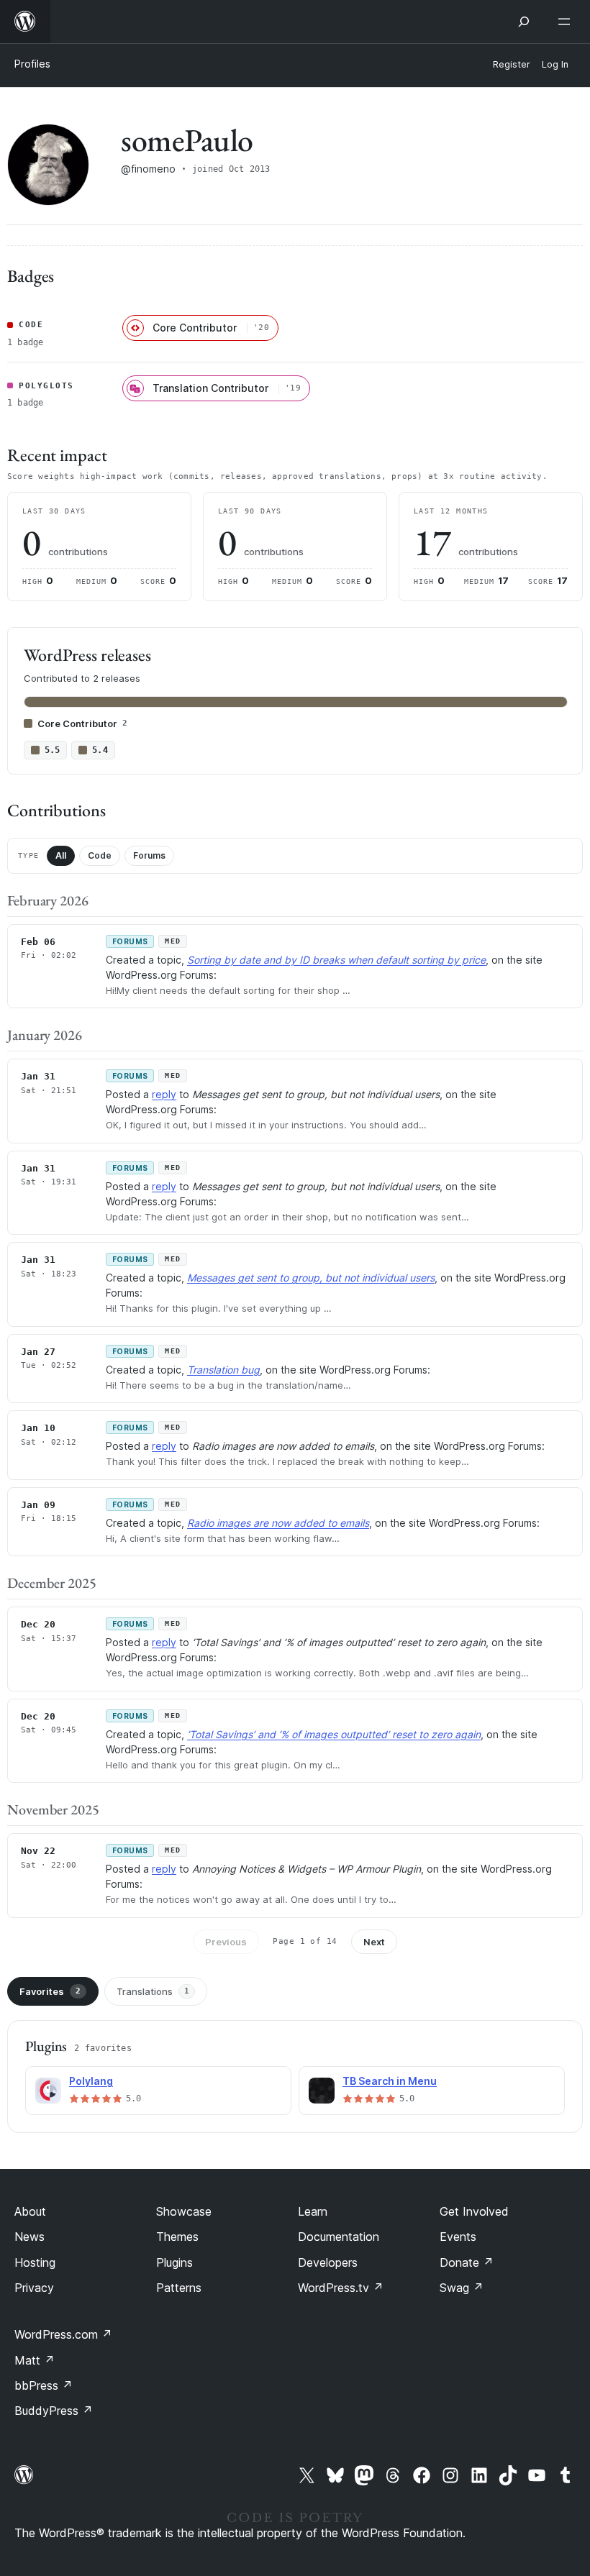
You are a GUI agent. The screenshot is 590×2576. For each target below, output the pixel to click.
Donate (467, 2262)
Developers (328, 2262)
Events (458, 2237)
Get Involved (474, 2211)
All (61, 855)
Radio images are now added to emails (278, 1523)
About (30, 2211)
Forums (149, 855)
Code (100, 855)
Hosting (35, 2262)
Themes (177, 2237)
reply (164, 1094)
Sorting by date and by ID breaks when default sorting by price (336, 960)
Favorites (50, 1991)
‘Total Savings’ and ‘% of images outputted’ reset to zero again (334, 1734)
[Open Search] (524, 22)
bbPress (44, 2385)
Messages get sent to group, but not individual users (311, 1278)
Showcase (184, 2211)
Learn (313, 2211)
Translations (153, 1991)
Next (374, 1942)
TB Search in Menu (390, 2081)
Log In (555, 64)
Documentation (339, 2237)
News (29, 2237)
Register (512, 64)
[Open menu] (567, 22)
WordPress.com (63, 2334)
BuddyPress (54, 2411)
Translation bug (223, 1370)
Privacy (34, 2288)
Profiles (32, 64)
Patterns (179, 2288)
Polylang (91, 2081)
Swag (462, 2288)
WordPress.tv (341, 2288)
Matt (35, 2360)
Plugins (174, 2262)
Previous (226, 1942)
